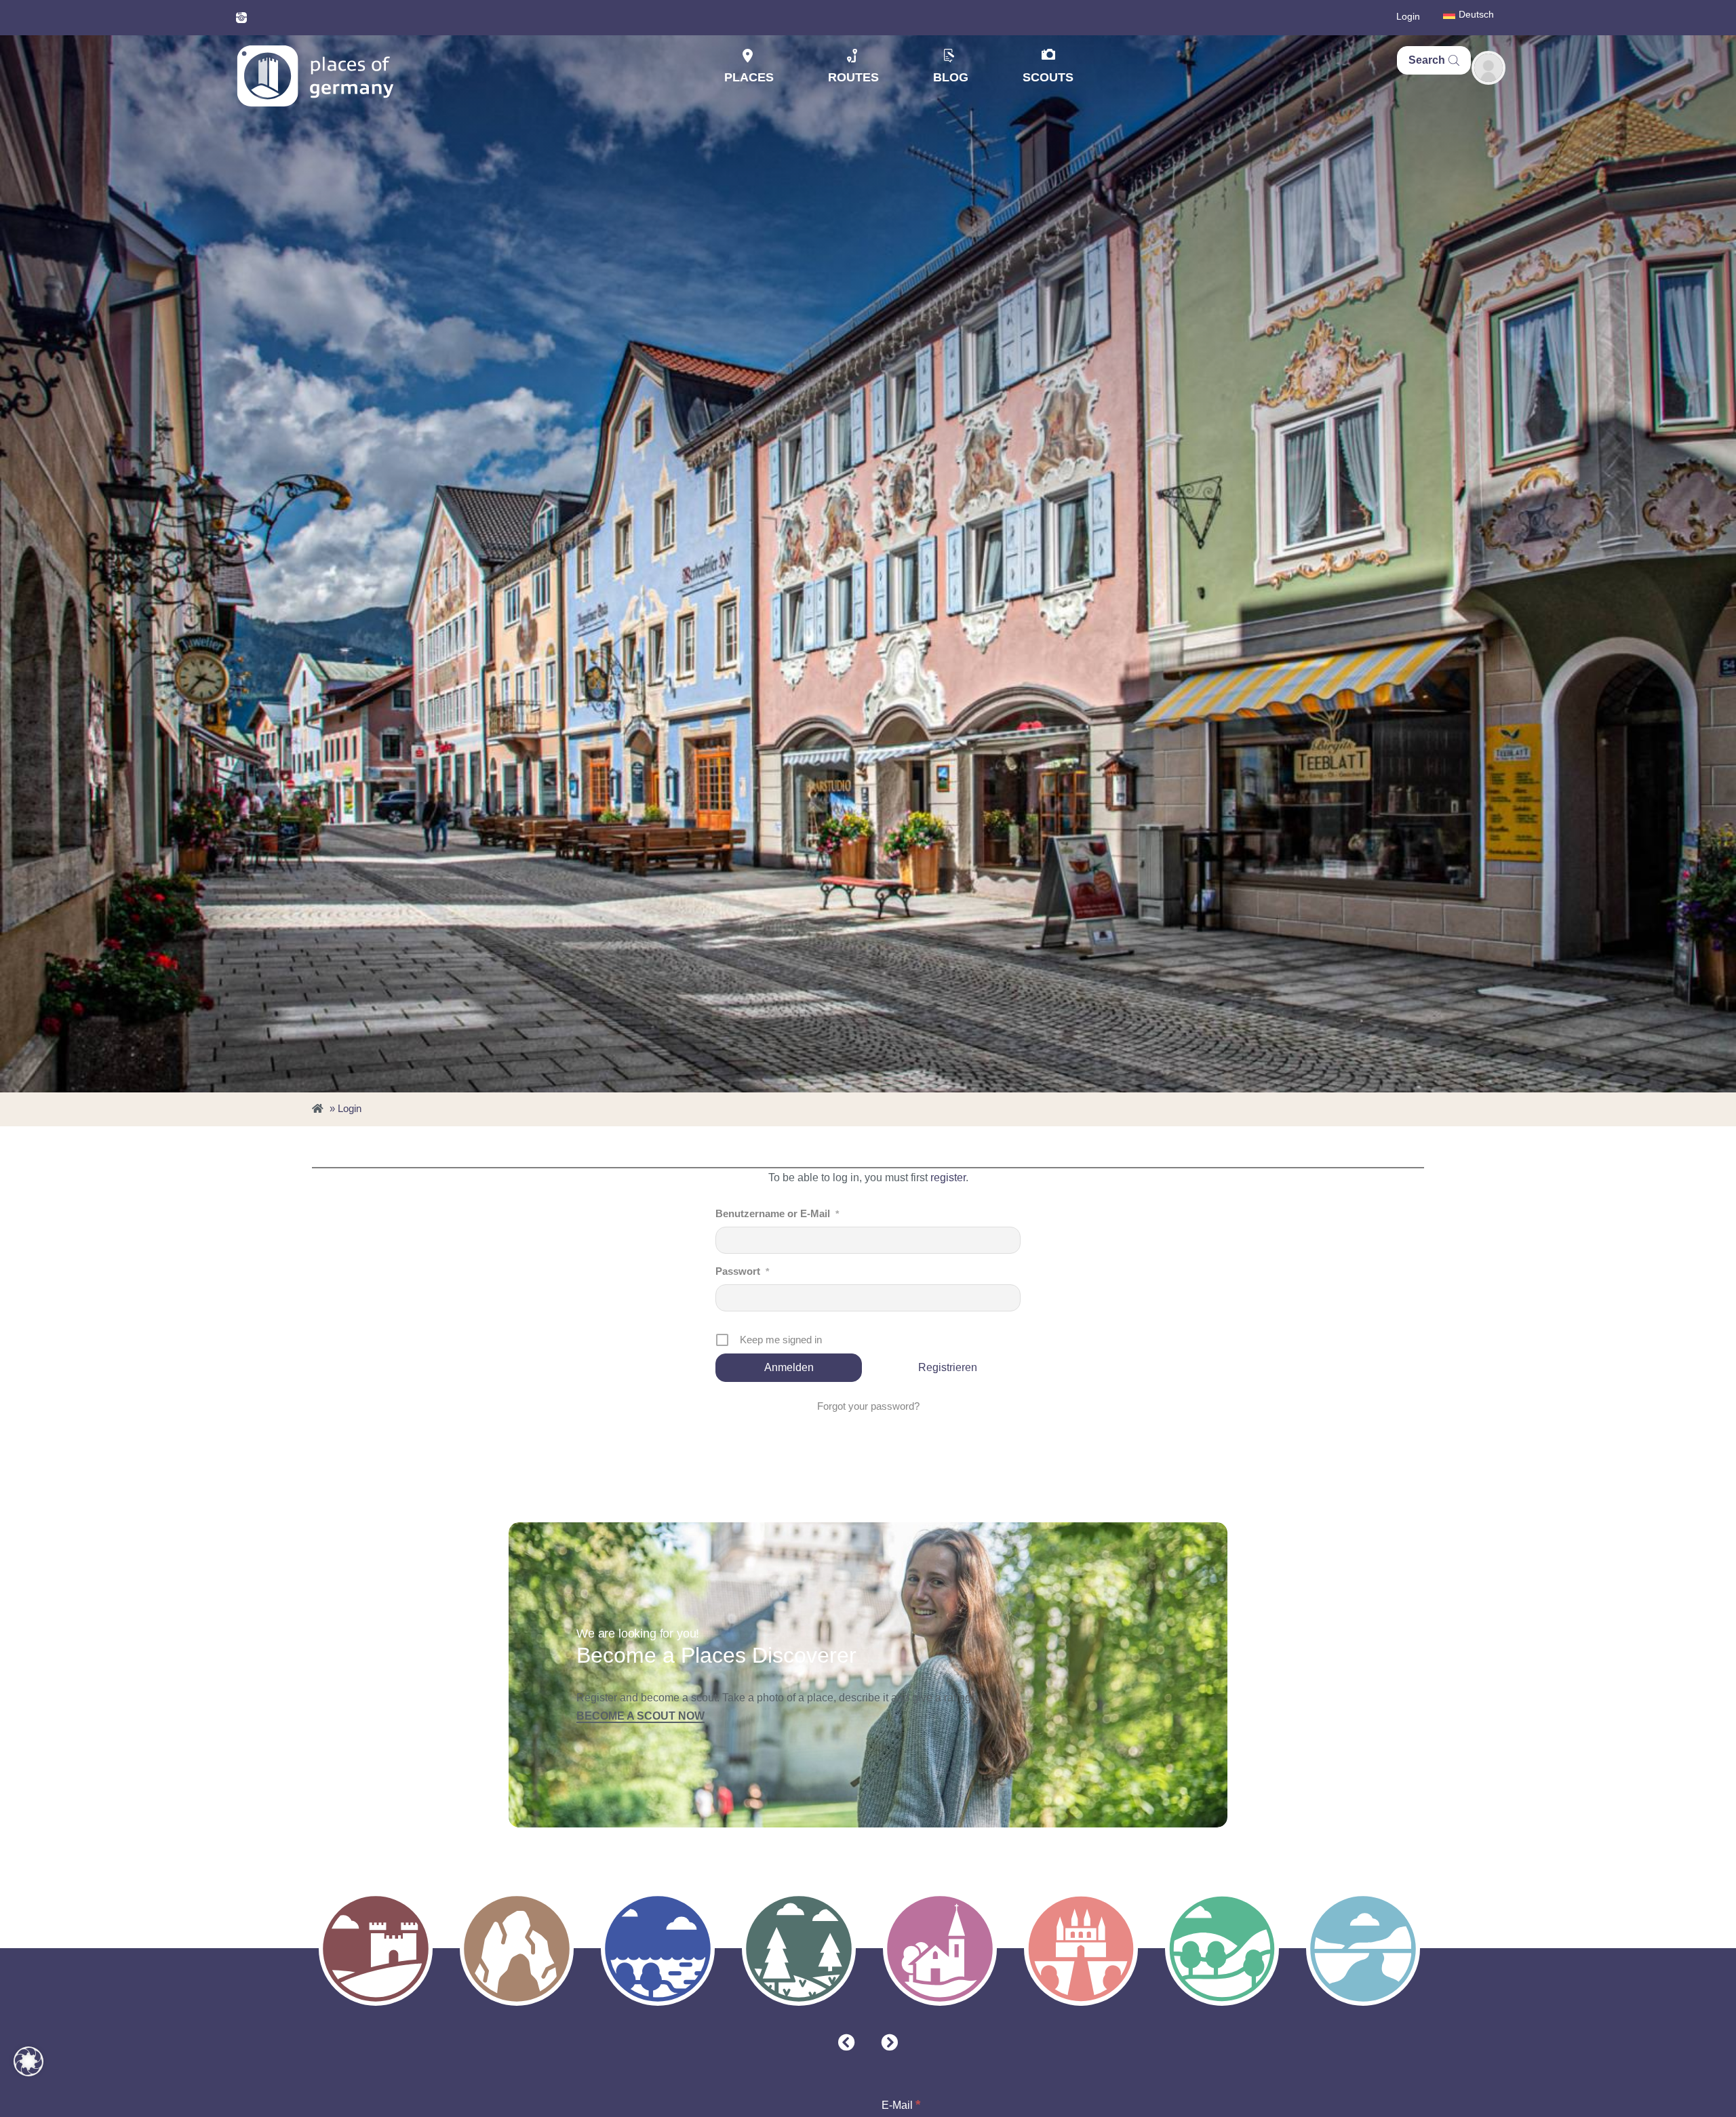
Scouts (1048, 77)
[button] (28, 2061)
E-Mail (901, 2104)
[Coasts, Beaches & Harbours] (658, 1949)
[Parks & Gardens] (1222, 1949)
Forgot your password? (868, 1406)
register (948, 1178)
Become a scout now (640, 1716)
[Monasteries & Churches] (940, 1949)
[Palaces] (1081, 1949)
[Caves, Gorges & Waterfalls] (517, 1949)
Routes (853, 77)
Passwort (742, 1271)
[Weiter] (889, 2043)
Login (1408, 16)
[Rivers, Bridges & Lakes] (1363, 1949)
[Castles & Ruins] (376, 1949)
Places (749, 77)
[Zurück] (847, 2043)
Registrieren (948, 1367)
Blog (951, 77)
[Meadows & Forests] (799, 1949)
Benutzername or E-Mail (777, 1213)
